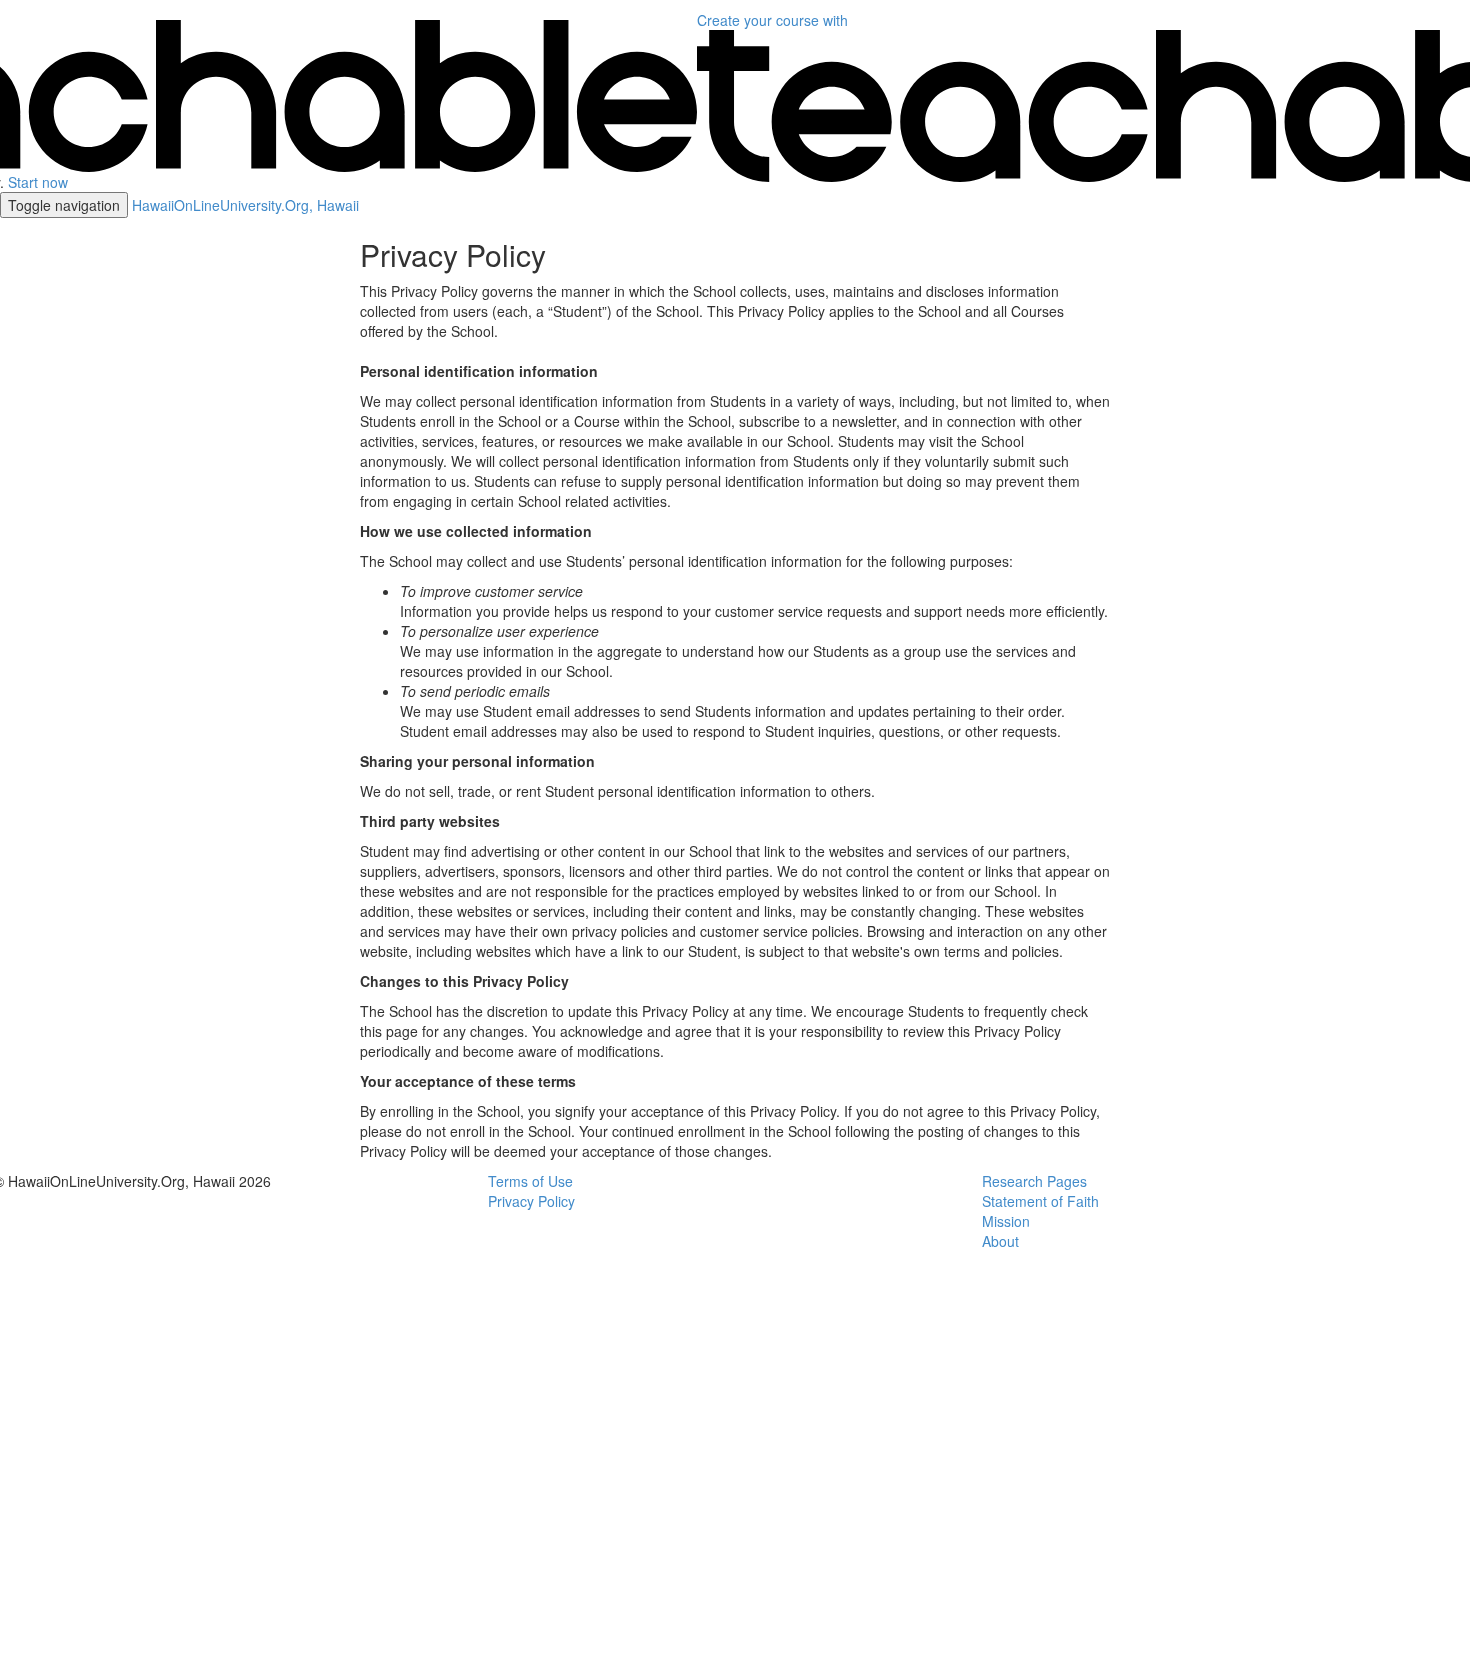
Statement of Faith (1040, 1201)
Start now (38, 182)
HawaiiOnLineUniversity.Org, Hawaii (245, 205)
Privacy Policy (531, 1201)
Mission (1006, 1221)
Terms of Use (530, 1181)
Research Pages (1034, 1181)
